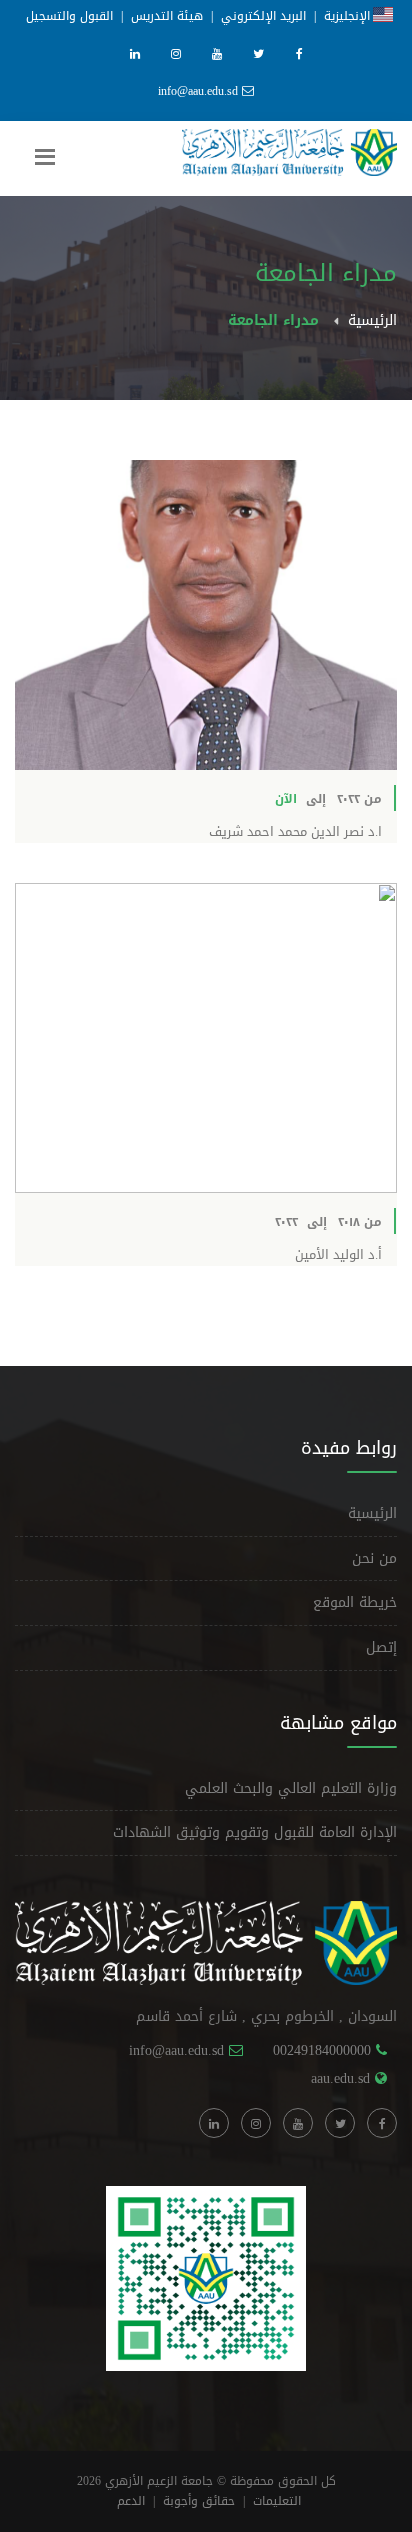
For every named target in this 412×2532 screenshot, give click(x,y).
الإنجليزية (348, 16)
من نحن (374, 1558)
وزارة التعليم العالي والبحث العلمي (291, 1788)
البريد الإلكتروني (263, 16)
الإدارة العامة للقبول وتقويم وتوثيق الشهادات (255, 1832)
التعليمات (277, 2501)
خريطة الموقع (355, 1602)
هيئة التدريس (167, 16)
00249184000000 (322, 2050)
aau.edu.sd (340, 2078)
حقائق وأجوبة (199, 2501)
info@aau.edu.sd (200, 91)
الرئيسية (372, 320)
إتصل (381, 1647)
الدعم (131, 2501)
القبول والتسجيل (69, 16)
